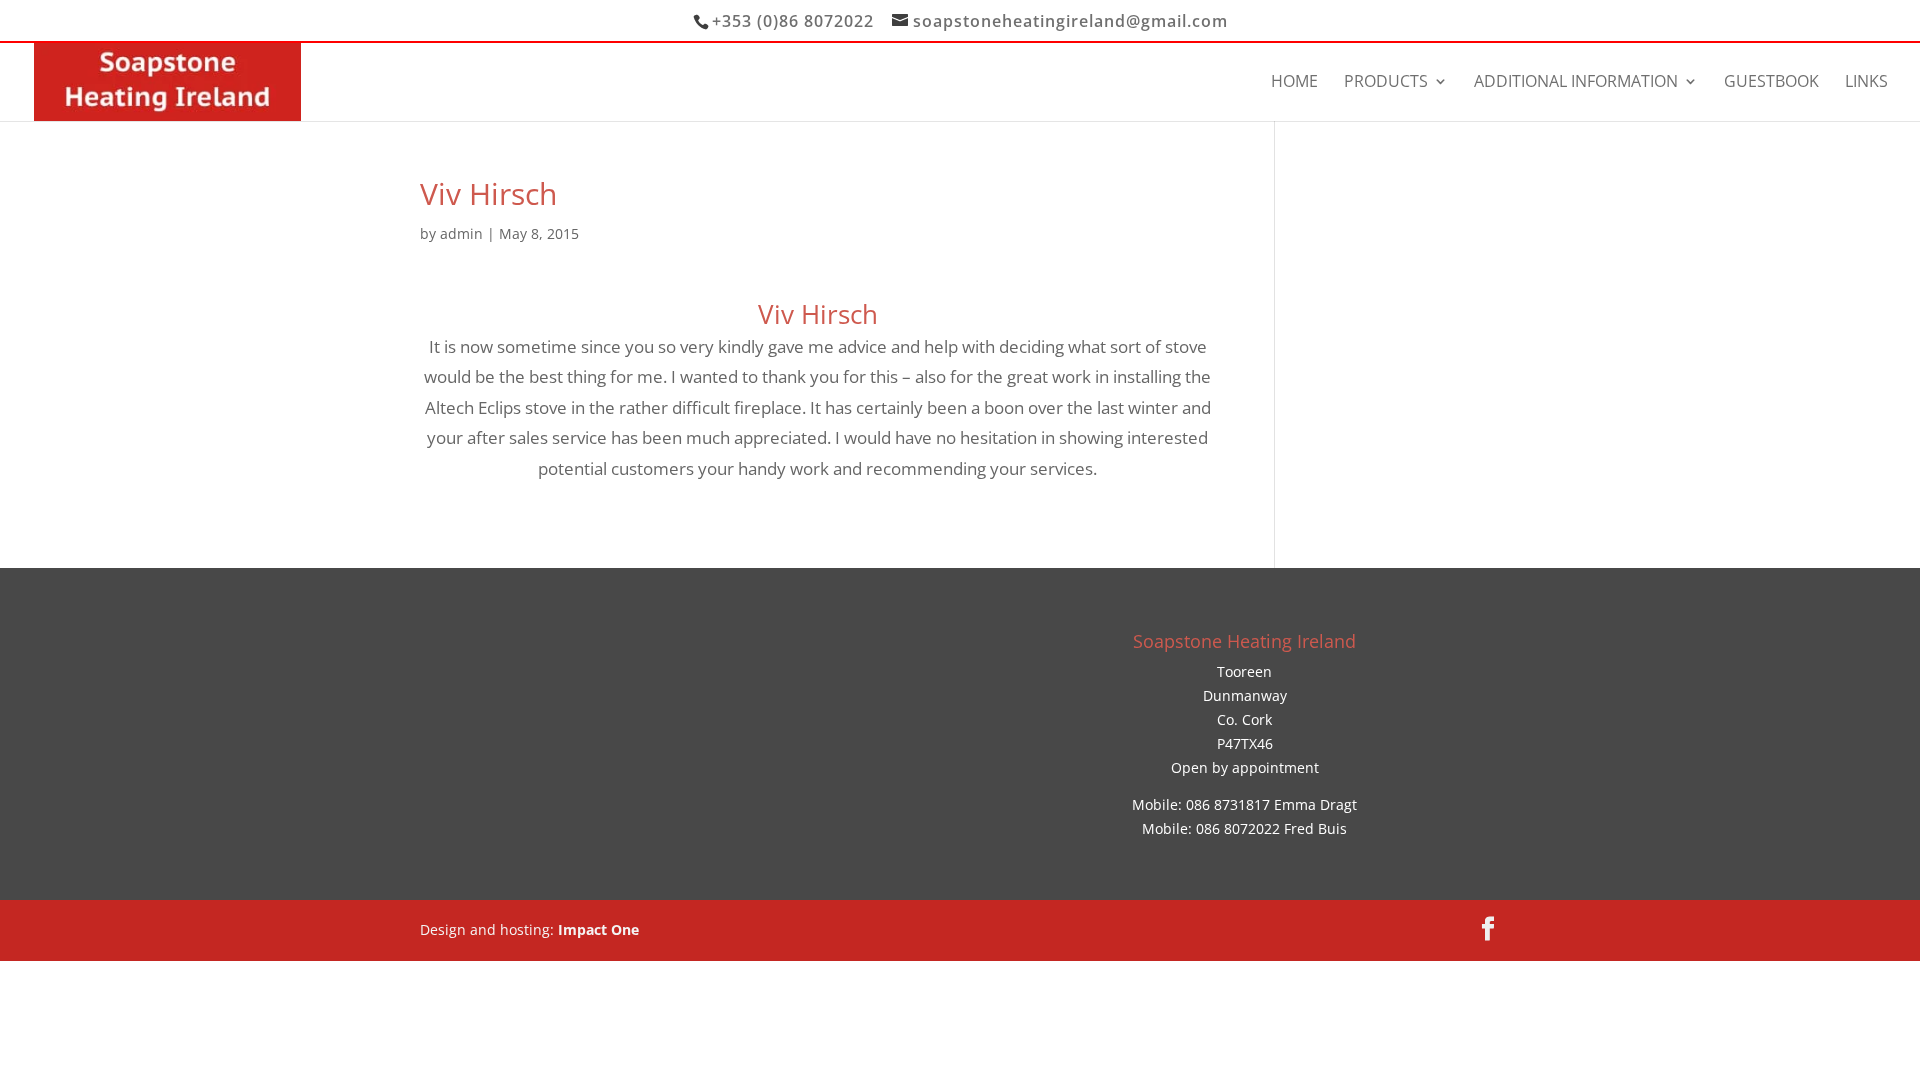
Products (1386, 83)
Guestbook (1771, 83)
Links (1866, 83)
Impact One (598, 929)
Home (1294, 83)
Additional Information (1576, 83)
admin (461, 233)
